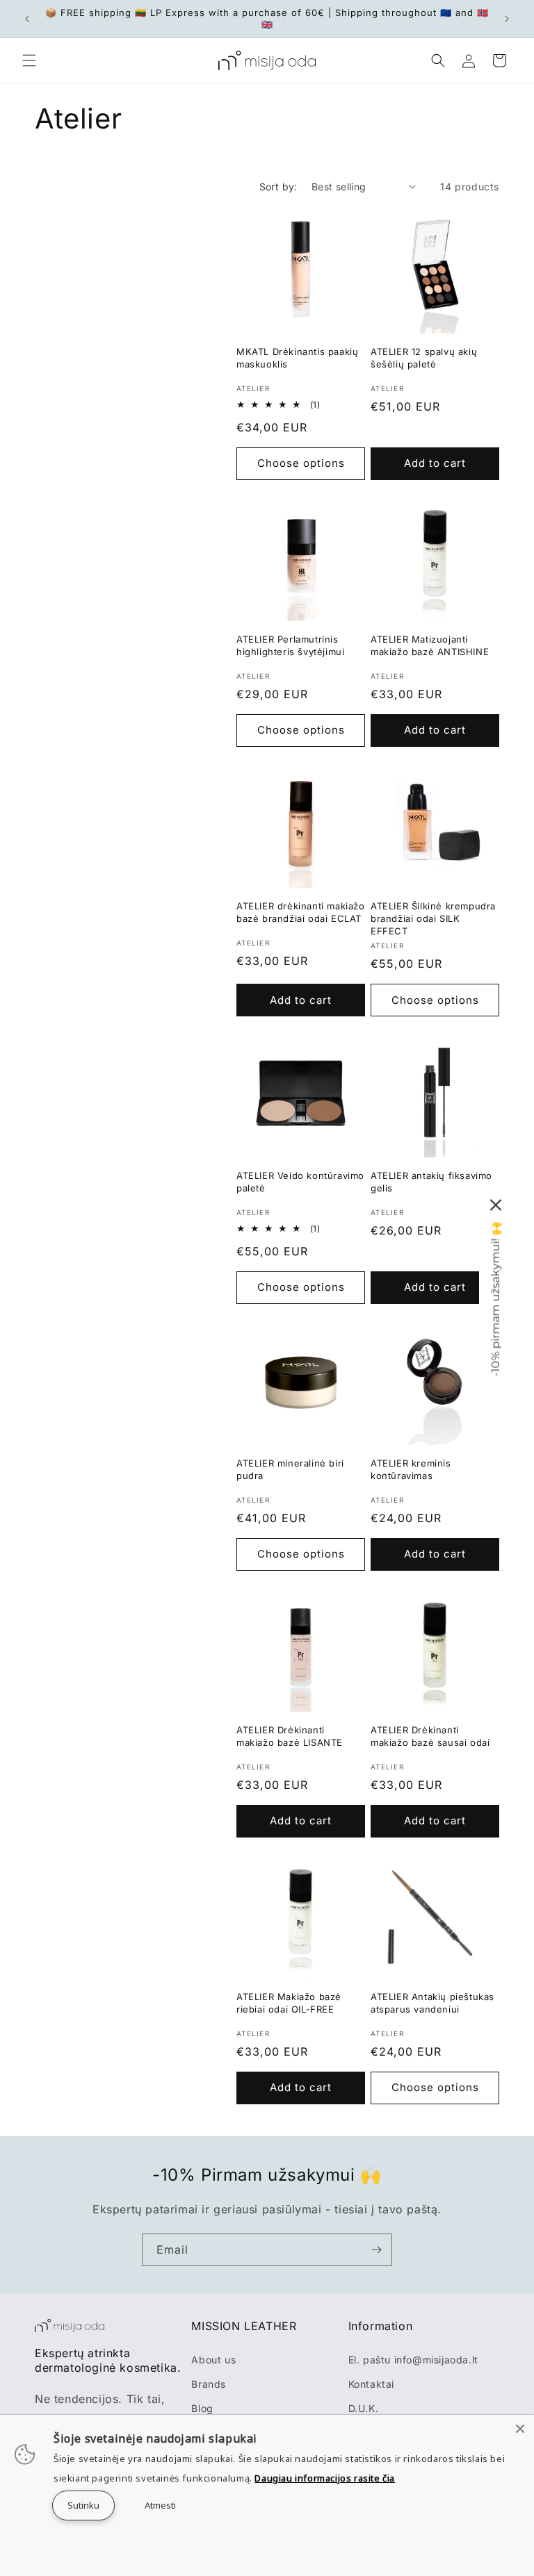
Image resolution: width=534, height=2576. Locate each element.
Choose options (301, 463)
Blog (202, 2408)
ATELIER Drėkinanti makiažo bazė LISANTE (290, 1736)
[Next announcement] (507, 19)
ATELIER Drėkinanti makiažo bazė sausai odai (430, 1736)
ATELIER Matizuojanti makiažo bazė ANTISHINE (430, 645)
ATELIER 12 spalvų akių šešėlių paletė (424, 358)
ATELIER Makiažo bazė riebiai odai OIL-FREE (289, 2003)
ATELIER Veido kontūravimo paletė (300, 1182)
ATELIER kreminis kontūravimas (411, 1469)
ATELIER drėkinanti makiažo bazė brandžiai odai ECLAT (301, 912)
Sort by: (278, 187)
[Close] (520, 2429)
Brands (209, 2384)
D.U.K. (364, 2408)
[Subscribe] (376, 2250)
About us (213, 2360)
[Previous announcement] (27, 19)
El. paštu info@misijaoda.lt (413, 2360)
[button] (29, 60)
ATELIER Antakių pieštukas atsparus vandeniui (432, 2003)
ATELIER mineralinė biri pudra (290, 1469)
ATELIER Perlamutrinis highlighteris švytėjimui (290, 645)
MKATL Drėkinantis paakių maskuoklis (297, 358)
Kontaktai (371, 2384)
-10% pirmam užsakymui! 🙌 (495, 1299)
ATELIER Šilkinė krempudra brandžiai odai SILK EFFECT (433, 918)
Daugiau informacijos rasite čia (325, 2478)
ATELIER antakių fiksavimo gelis (431, 1182)
